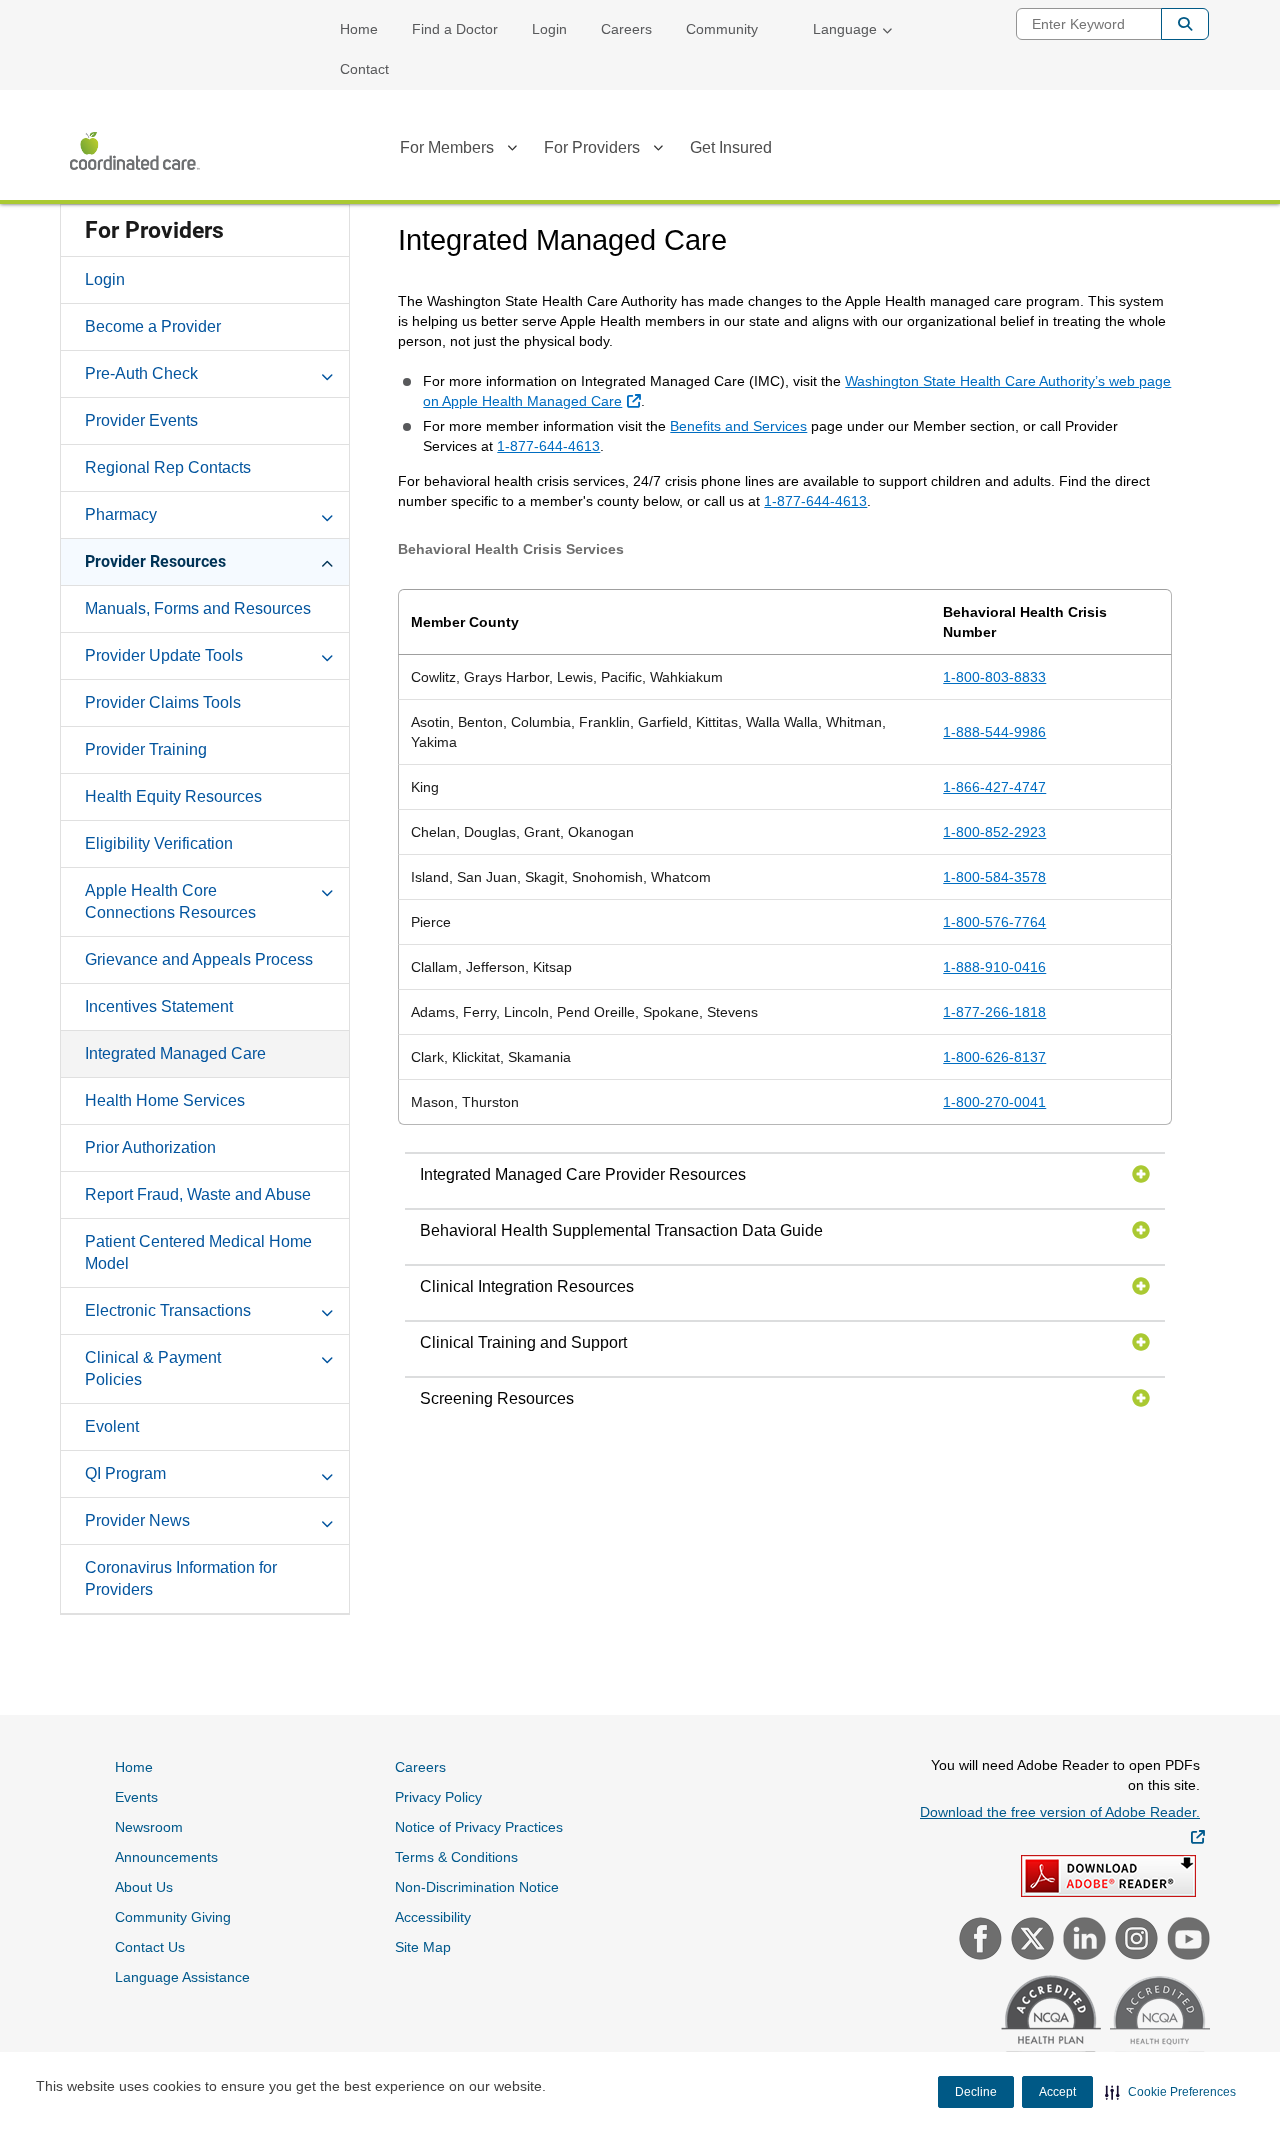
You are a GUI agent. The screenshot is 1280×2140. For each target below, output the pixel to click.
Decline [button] (976, 2092)
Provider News (137, 1520)
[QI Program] (327, 1473)
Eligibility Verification (159, 843)
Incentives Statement (159, 1006)
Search (1185, 24)
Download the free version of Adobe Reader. (1062, 1824)
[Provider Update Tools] (327, 655)
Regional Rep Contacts (168, 467)
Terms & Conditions (456, 1857)
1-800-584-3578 (994, 877)
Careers (626, 29)
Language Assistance (182, 1977)
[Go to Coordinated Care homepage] (135, 151)
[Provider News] (327, 1520)
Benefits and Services (738, 426)
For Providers (592, 147)
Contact (364, 69)
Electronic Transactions (168, 1310)
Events (136, 1797)
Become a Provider (153, 326)
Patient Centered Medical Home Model (198, 1252)
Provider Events (141, 420)
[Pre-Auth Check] (327, 373)
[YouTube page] (1186, 1941)
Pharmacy (121, 514)
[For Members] (512, 151)
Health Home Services (165, 1100)
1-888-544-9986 (994, 732)
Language (845, 29)
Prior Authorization (150, 1147)
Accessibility (433, 1917)
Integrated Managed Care (175, 1053)
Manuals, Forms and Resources (198, 608)
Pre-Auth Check (141, 373)
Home (359, 29)
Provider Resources (155, 561)
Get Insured (731, 147)
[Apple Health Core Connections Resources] (327, 890)
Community (722, 29)
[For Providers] (658, 151)
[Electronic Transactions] (327, 1310)
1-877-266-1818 (994, 1012)
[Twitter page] (1030, 1941)
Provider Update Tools (164, 655)
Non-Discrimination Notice (477, 1887)
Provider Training (146, 749)
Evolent (112, 1426)
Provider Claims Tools (163, 702)
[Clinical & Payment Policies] (327, 1357)
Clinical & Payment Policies (153, 1368)
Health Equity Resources (173, 796)
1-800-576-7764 (994, 922)
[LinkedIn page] (1082, 1941)
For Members (447, 147)
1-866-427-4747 (994, 787)
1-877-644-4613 (548, 446)
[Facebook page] (978, 1941)
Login (549, 29)
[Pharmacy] (327, 514)
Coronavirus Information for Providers (181, 1578)
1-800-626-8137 (994, 1057)
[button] (1170, 2092)
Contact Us (150, 1947)
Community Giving (173, 1917)
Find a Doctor (455, 29)
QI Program (125, 1473)
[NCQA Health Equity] (1157, 2023)
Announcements (166, 1857)
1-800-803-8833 (994, 677)
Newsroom (149, 1827)
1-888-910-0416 (994, 967)
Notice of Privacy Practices (479, 1827)
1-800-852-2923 (994, 832)
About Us (144, 1887)
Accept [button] (1057, 2092)
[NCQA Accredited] (1048, 2023)
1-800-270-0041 (994, 1102)
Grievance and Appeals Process (199, 959)
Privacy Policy (438, 1797)
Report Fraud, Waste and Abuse (198, 1194)
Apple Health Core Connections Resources (170, 901)
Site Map (423, 1947)
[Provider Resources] (327, 561)
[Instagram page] (1134, 1941)
